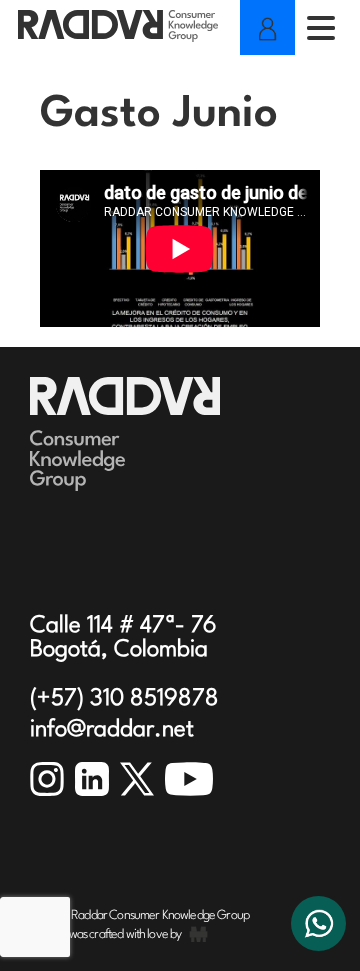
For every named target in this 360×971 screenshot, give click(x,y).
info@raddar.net (112, 730)
